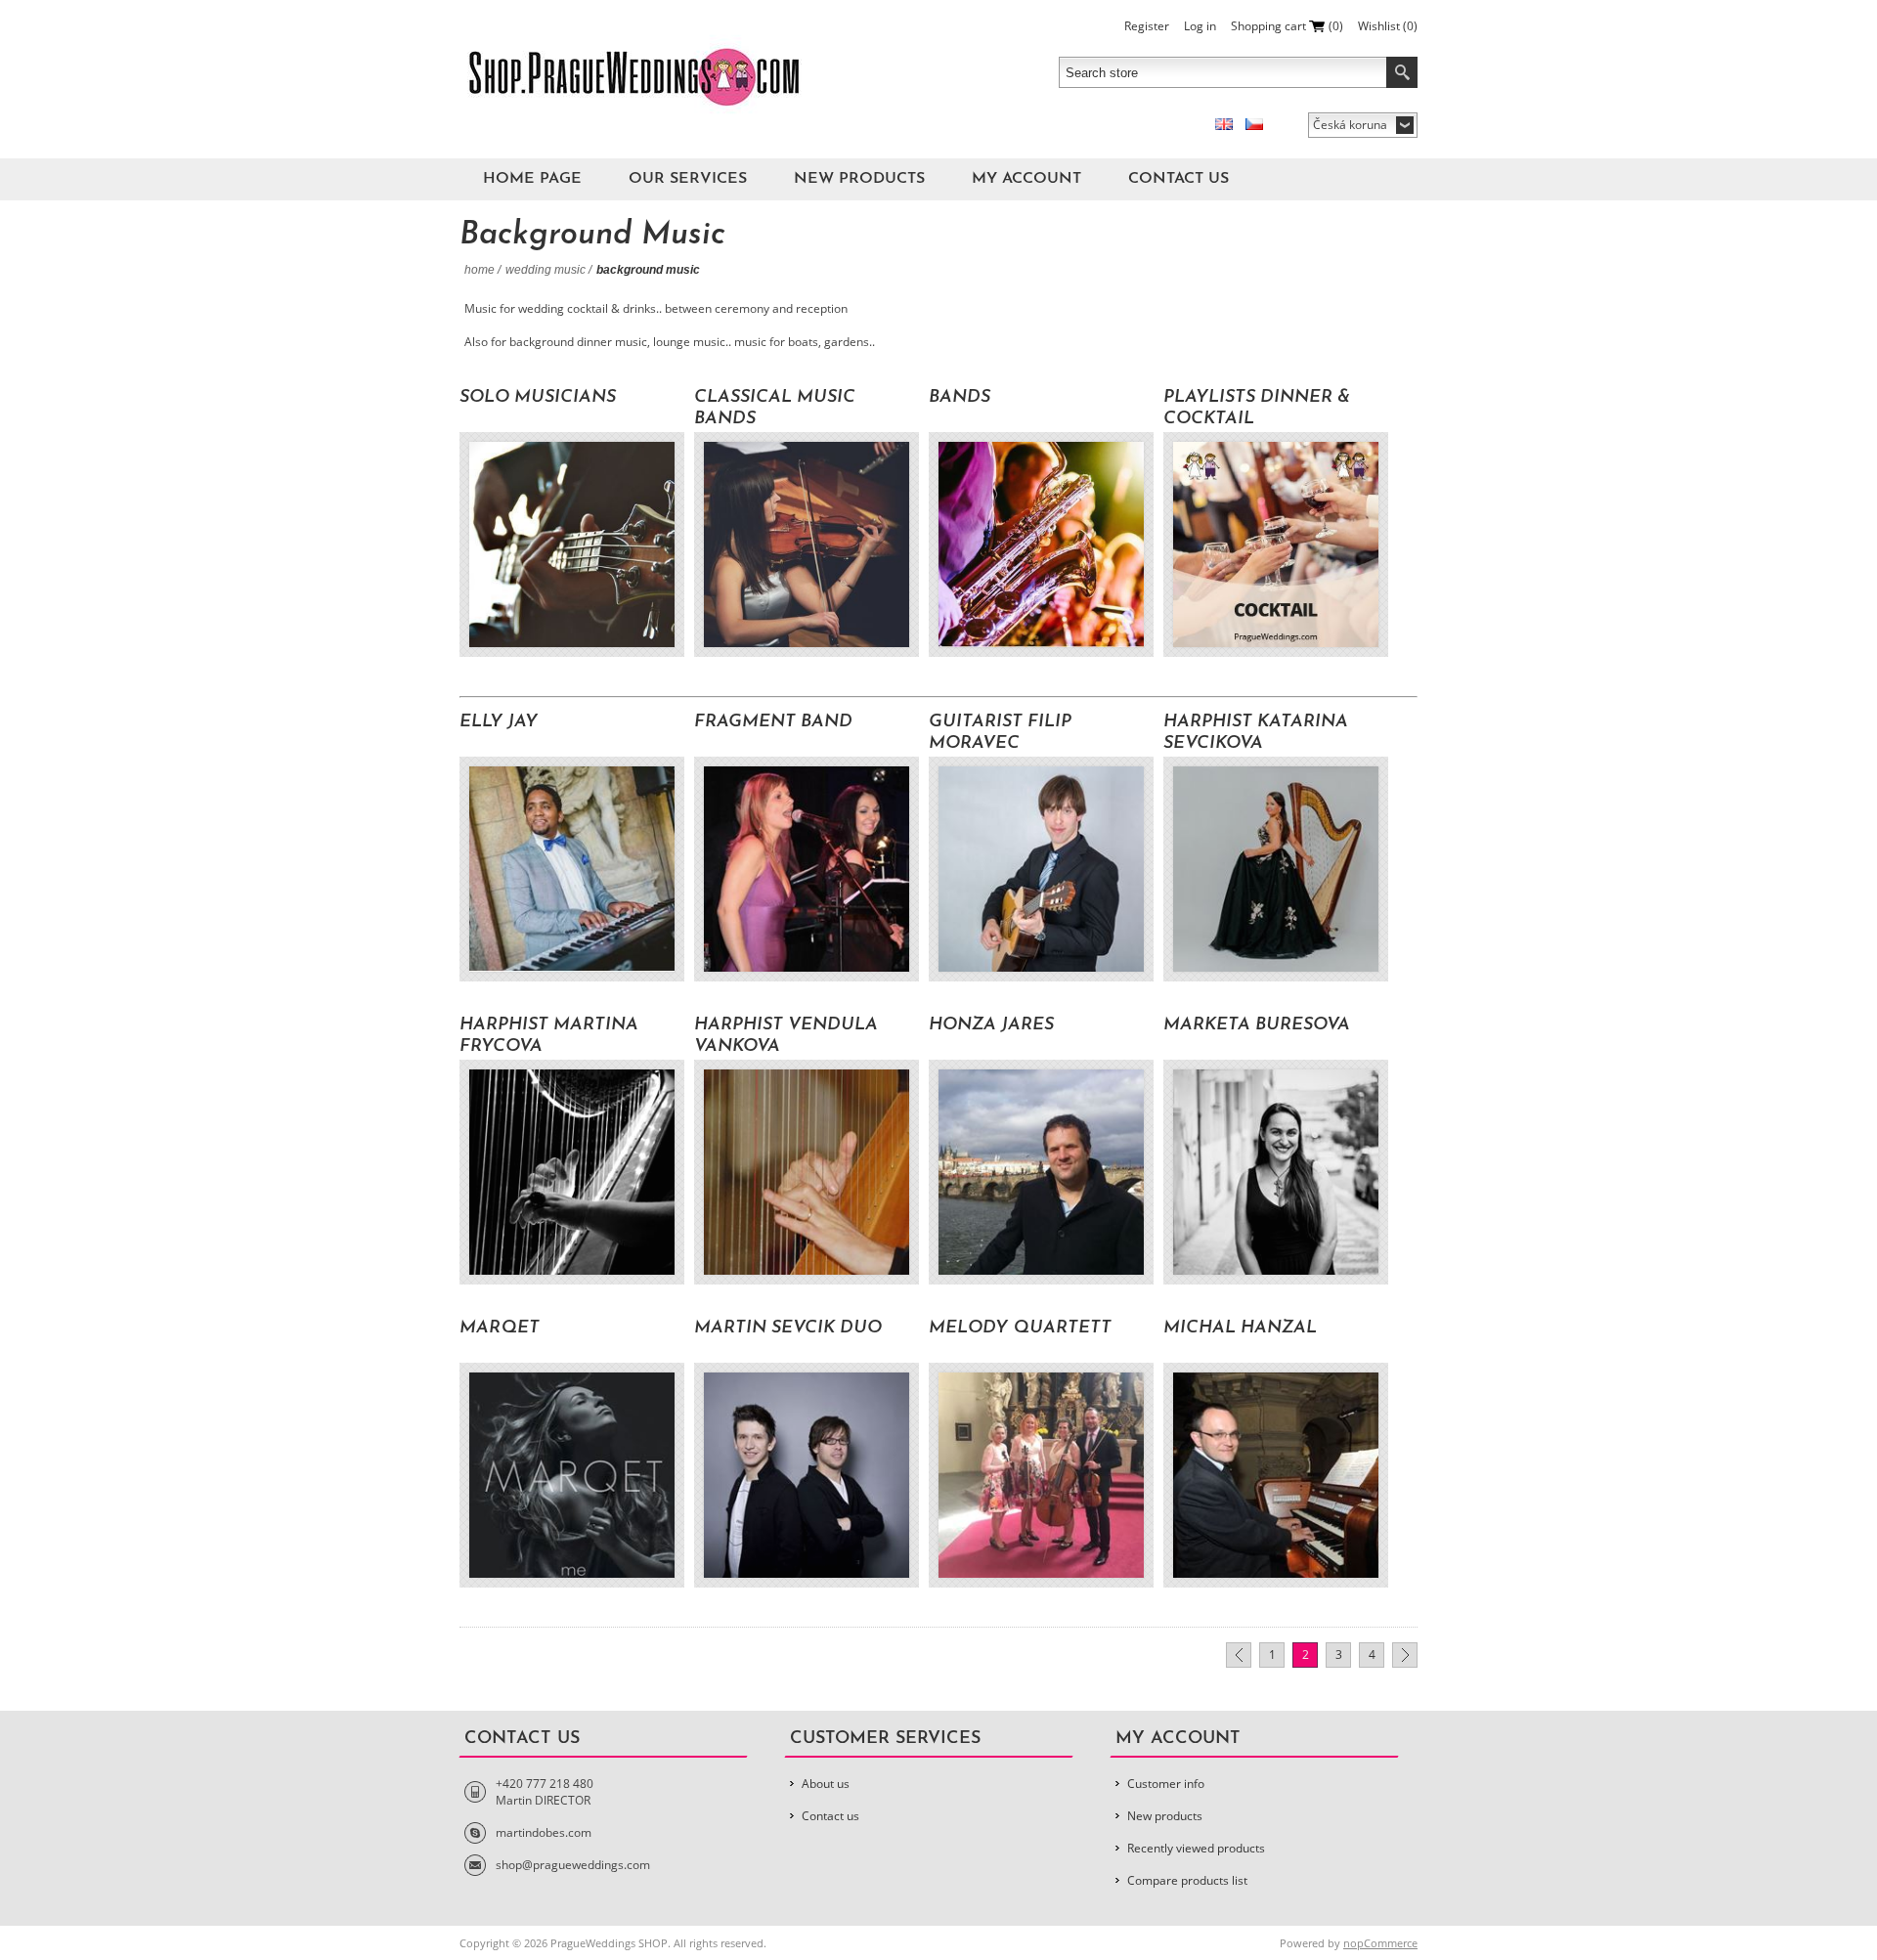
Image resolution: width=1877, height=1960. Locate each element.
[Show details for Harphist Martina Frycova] (572, 1172)
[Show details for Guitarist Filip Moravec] (1041, 869)
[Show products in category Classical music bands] (807, 544)
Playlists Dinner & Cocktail (1257, 409)
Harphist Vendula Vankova (786, 1036)
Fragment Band (773, 722)
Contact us (1179, 179)
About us (826, 1784)
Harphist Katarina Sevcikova (1256, 733)
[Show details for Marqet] (572, 1475)
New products (859, 179)
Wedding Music (546, 270)
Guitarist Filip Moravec (1000, 733)
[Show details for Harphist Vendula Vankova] (807, 1172)
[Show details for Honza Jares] (1041, 1172)
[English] (1224, 124)
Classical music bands (775, 409)
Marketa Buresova (1257, 1025)
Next (1405, 1655)
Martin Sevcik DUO (788, 1328)
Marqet (500, 1328)
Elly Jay (499, 722)
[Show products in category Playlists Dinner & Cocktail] (1276, 544)
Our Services (688, 179)
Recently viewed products (1196, 1848)
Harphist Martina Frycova (549, 1036)
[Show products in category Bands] (1041, 544)
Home (480, 270)
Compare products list (1187, 1880)
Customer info (1166, 1784)
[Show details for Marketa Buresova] (1276, 1172)
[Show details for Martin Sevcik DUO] (807, 1475)
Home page (532, 179)
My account (1026, 179)
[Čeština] (1254, 124)
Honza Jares (991, 1025)
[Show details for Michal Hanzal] (1276, 1475)
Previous (1239, 1655)
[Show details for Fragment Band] (807, 869)
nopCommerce (1380, 1943)
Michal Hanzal (1240, 1328)
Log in (1200, 26)
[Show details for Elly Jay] (572, 869)
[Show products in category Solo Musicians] (572, 544)
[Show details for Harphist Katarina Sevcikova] (1276, 869)
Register (1147, 26)
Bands (960, 398)
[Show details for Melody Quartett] (1041, 1475)
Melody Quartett (1020, 1328)
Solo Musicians (538, 398)
